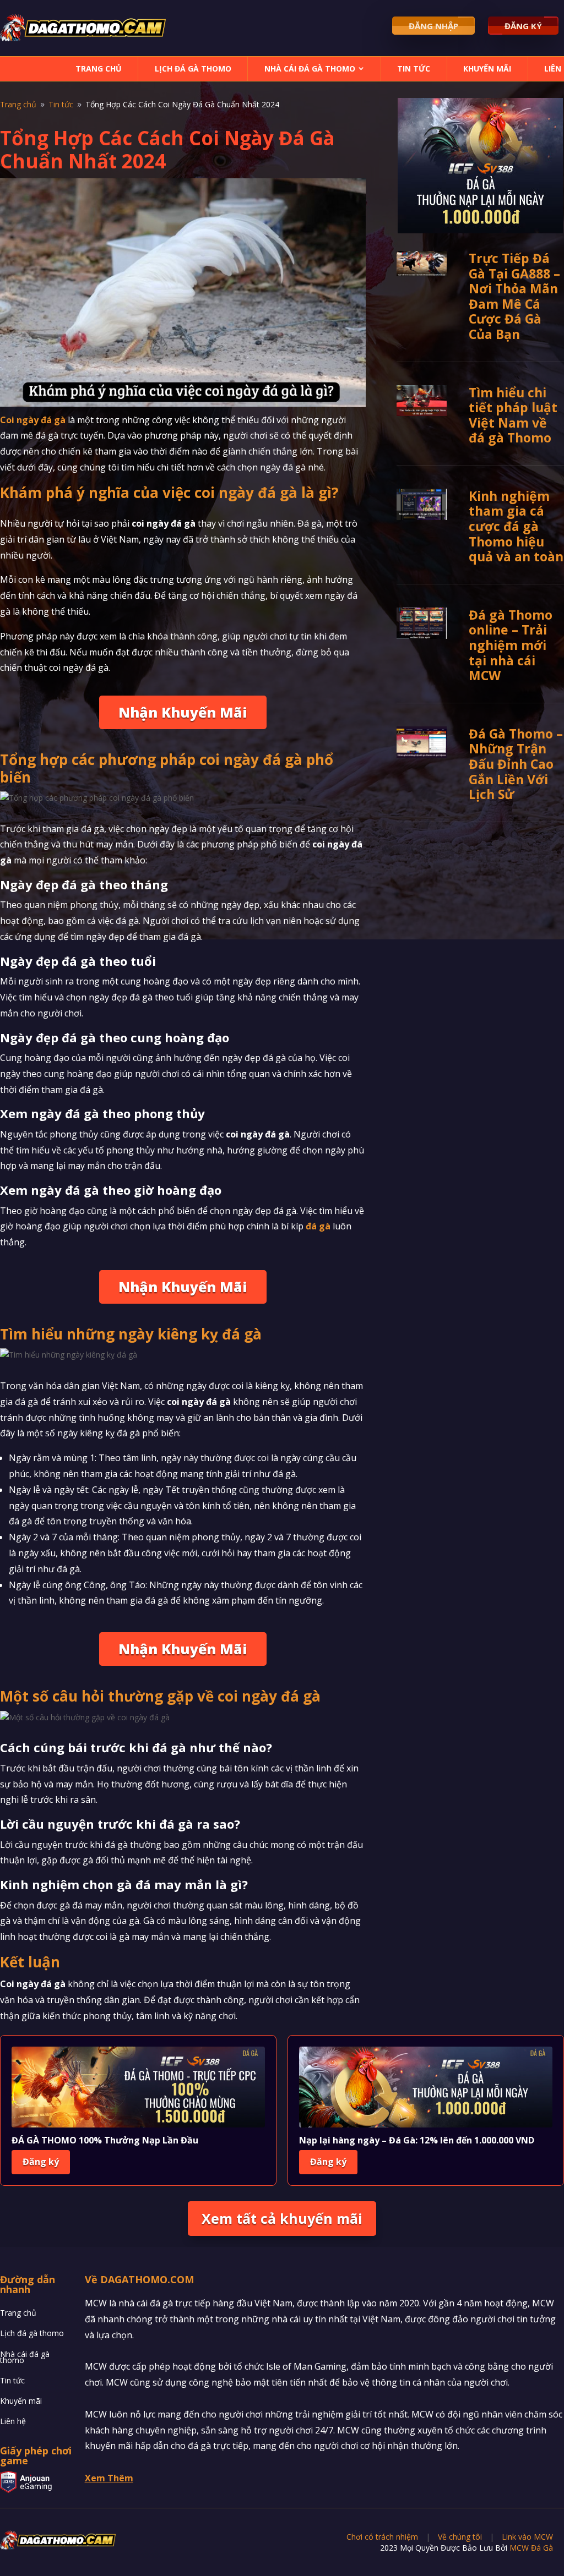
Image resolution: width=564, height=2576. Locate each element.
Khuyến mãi (487, 69)
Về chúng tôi (460, 2537)
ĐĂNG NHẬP (433, 26)
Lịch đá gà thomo (193, 69)
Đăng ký (41, 2162)
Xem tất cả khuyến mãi (282, 2218)
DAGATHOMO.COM (147, 2279)
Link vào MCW (527, 2537)
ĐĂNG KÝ (523, 26)
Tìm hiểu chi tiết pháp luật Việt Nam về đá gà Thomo (513, 415)
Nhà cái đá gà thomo (310, 69)
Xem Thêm (109, 2478)
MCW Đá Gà (531, 2548)
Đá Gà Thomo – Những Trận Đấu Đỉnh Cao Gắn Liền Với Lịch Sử (516, 764)
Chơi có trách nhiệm (382, 2537)
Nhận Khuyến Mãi (183, 712)
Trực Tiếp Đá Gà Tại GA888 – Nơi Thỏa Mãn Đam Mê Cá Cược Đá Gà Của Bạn (514, 296)
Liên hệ (13, 2422)
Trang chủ (99, 69)
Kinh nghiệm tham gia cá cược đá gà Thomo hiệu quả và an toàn (516, 526)
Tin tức (414, 69)
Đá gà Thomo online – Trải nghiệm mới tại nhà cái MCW (511, 645)
